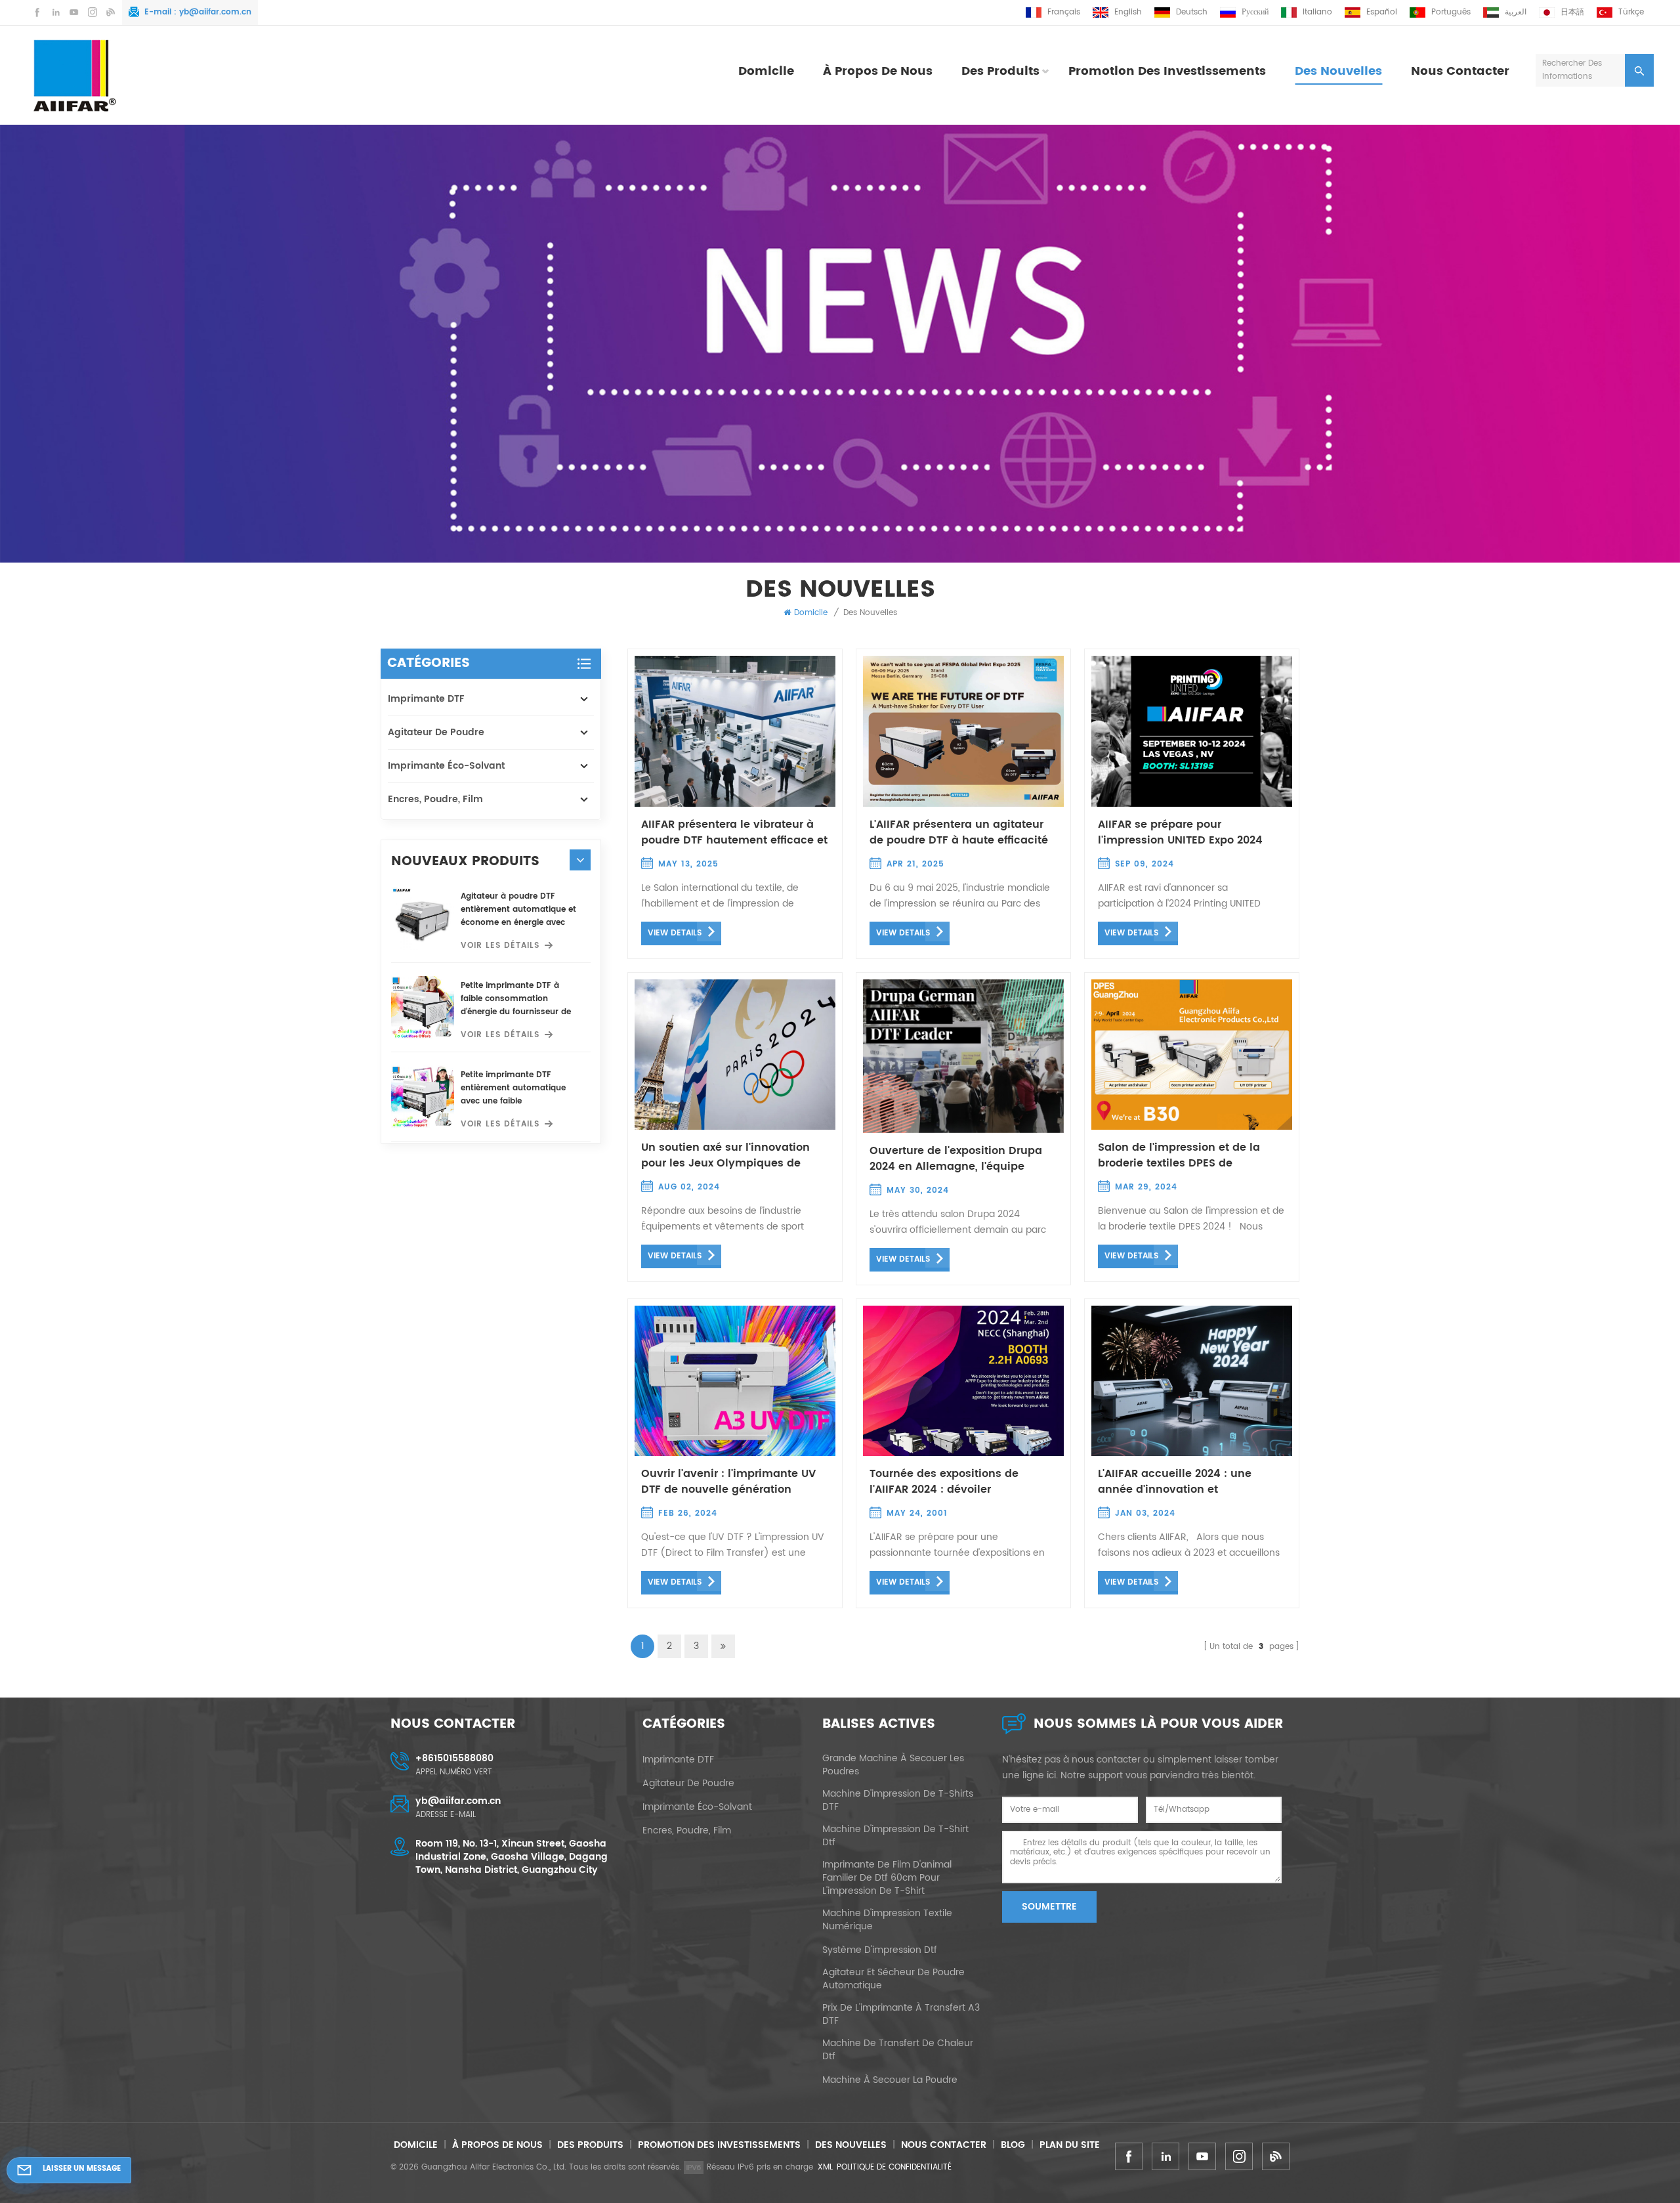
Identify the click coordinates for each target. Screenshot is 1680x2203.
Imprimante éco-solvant (446, 766)
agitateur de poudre (436, 732)
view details (675, 933)
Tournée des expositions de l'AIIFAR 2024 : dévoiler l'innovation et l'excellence (944, 1482)
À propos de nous (878, 71)
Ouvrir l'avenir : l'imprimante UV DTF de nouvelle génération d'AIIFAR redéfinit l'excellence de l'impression (729, 1482)
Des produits (1000, 71)
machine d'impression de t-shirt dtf (895, 1836)
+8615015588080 (454, 1758)
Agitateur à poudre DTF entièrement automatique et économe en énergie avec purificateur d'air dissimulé (518, 910)
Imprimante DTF (426, 699)
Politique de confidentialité (894, 2167)
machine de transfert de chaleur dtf (898, 2050)
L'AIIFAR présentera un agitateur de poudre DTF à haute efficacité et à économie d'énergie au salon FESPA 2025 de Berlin (961, 832)
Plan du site (1070, 2145)
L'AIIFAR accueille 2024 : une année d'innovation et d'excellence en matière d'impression (1175, 1482)
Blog (1013, 2145)
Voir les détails (500, 946)
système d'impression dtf (880, 1950)
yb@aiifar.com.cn (215, 12)
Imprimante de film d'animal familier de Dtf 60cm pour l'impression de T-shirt (887, 1878)
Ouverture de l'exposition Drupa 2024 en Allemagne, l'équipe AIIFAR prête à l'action (956, 1159)
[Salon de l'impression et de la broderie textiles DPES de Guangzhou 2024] (1192, 1054)
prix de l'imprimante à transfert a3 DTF (901, 2015)
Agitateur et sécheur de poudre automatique (893, 1979)
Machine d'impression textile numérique (887, 1920)
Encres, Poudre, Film (435, 799)
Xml (825, 2167)
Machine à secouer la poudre (890, 2080)
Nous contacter (1460, 71)
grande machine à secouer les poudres (893, 1765)
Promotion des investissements (1167, 71)
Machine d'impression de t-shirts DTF (898, 1801)
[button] (580, 860)
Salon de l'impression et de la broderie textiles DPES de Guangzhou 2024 (1179, 1155)
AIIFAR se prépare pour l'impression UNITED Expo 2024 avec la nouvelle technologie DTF (1189, 832)
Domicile (766, 71)
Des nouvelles (1338, 71)
